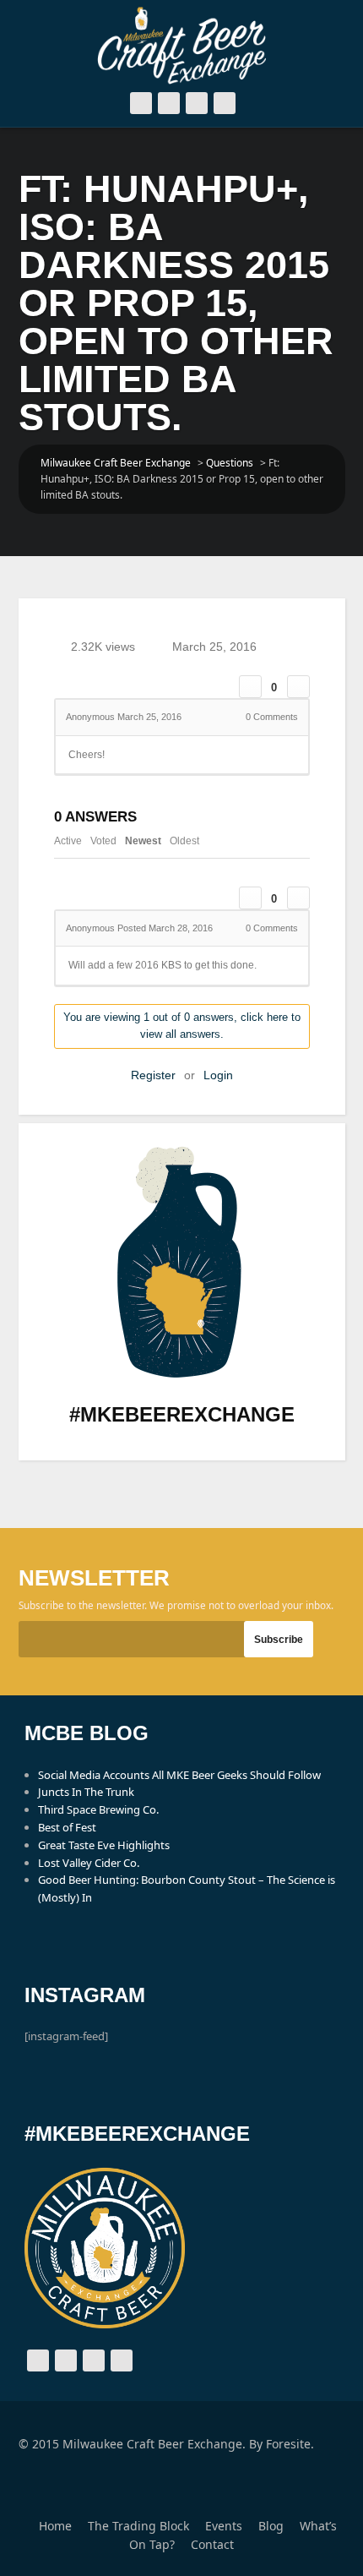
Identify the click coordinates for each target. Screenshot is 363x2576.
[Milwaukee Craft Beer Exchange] (181, 46)
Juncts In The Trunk (86, 1792)
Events (224, 2526)
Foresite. (290, 2444)
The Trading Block (138, 2526)
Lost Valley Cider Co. (89, 1863)
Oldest (184, 841)
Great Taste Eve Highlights (104, 1845)
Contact (212, 2544)
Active (68, 841)
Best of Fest (67, 1827)
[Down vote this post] (298, 687)
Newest (143, 841)
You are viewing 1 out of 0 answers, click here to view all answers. (182, 1026)
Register (153, 1075)
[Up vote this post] (250, 687)
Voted (103, 841)
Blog (271, 2526)
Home (55, 2526)
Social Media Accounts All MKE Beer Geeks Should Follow (179, 1775)
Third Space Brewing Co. (98, 1809)
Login (218, 1075)
